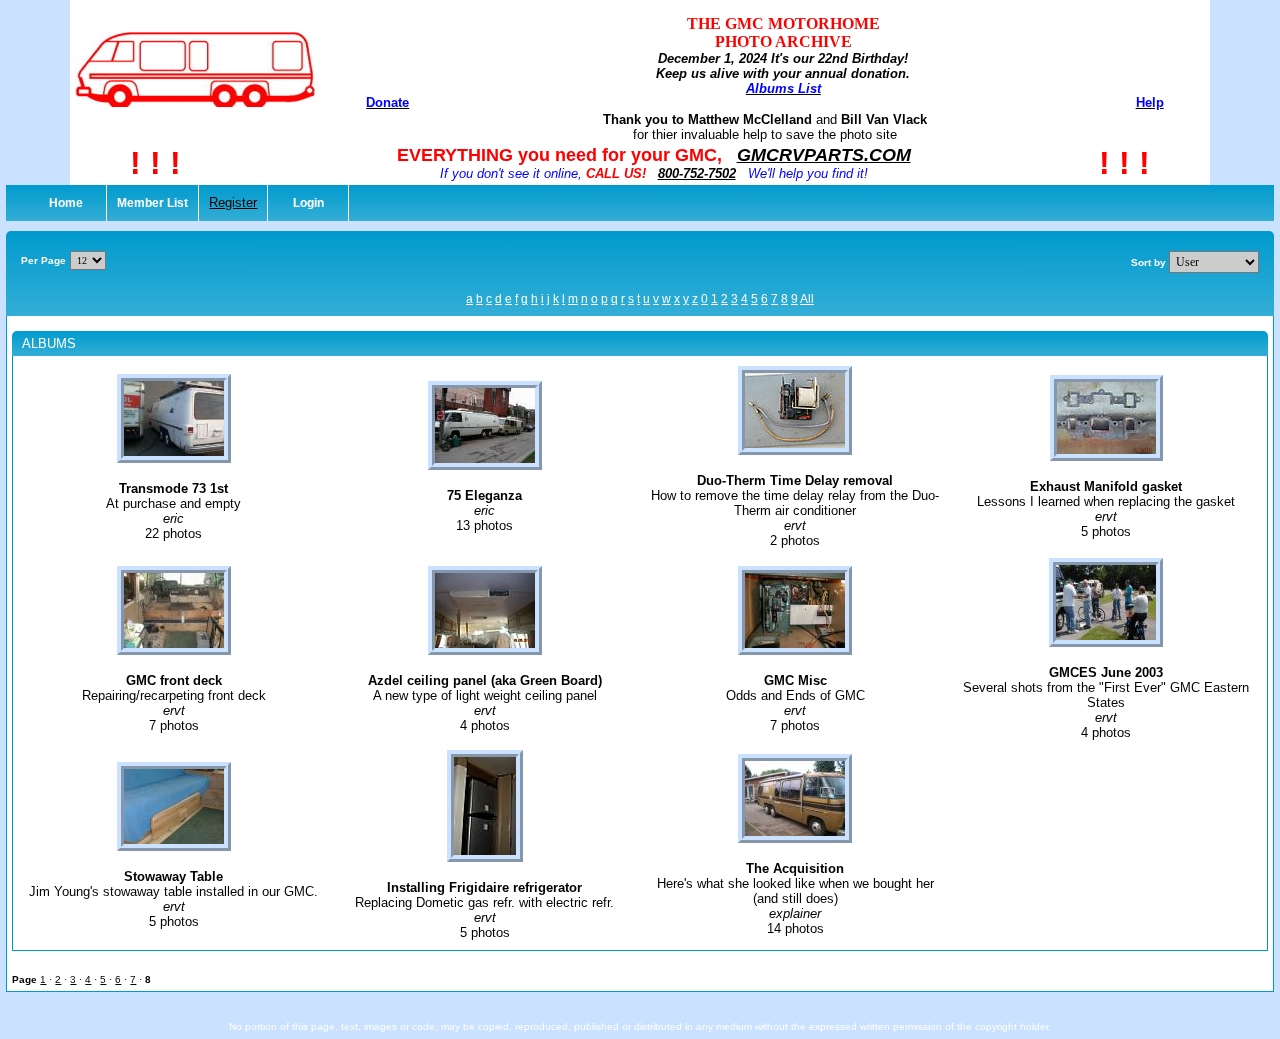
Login (308, 203)
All (807, 299)
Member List (152, 203)
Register (233, 202)
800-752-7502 (697, 173)
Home (66, 203)
